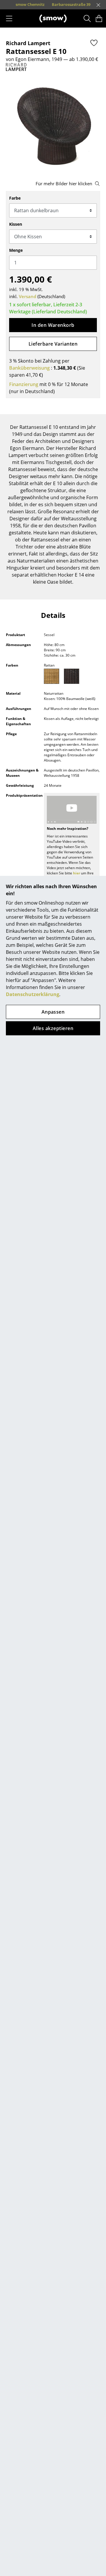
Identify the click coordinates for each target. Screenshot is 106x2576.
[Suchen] (87, 18)
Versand (28, 296)
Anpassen (53, 1012)
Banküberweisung (29, 368)
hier (77, 873)
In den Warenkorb (53, 325)
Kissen (16, 224)
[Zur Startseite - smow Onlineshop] (53, 18)
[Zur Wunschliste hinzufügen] (94, 43)
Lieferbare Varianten (53, 344)
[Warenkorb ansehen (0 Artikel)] (99, 18)
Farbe (15, 198)
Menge (16, 250)
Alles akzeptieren (53, 1028)
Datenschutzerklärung (33, 994)
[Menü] (9, 18)
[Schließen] (98, 5)
